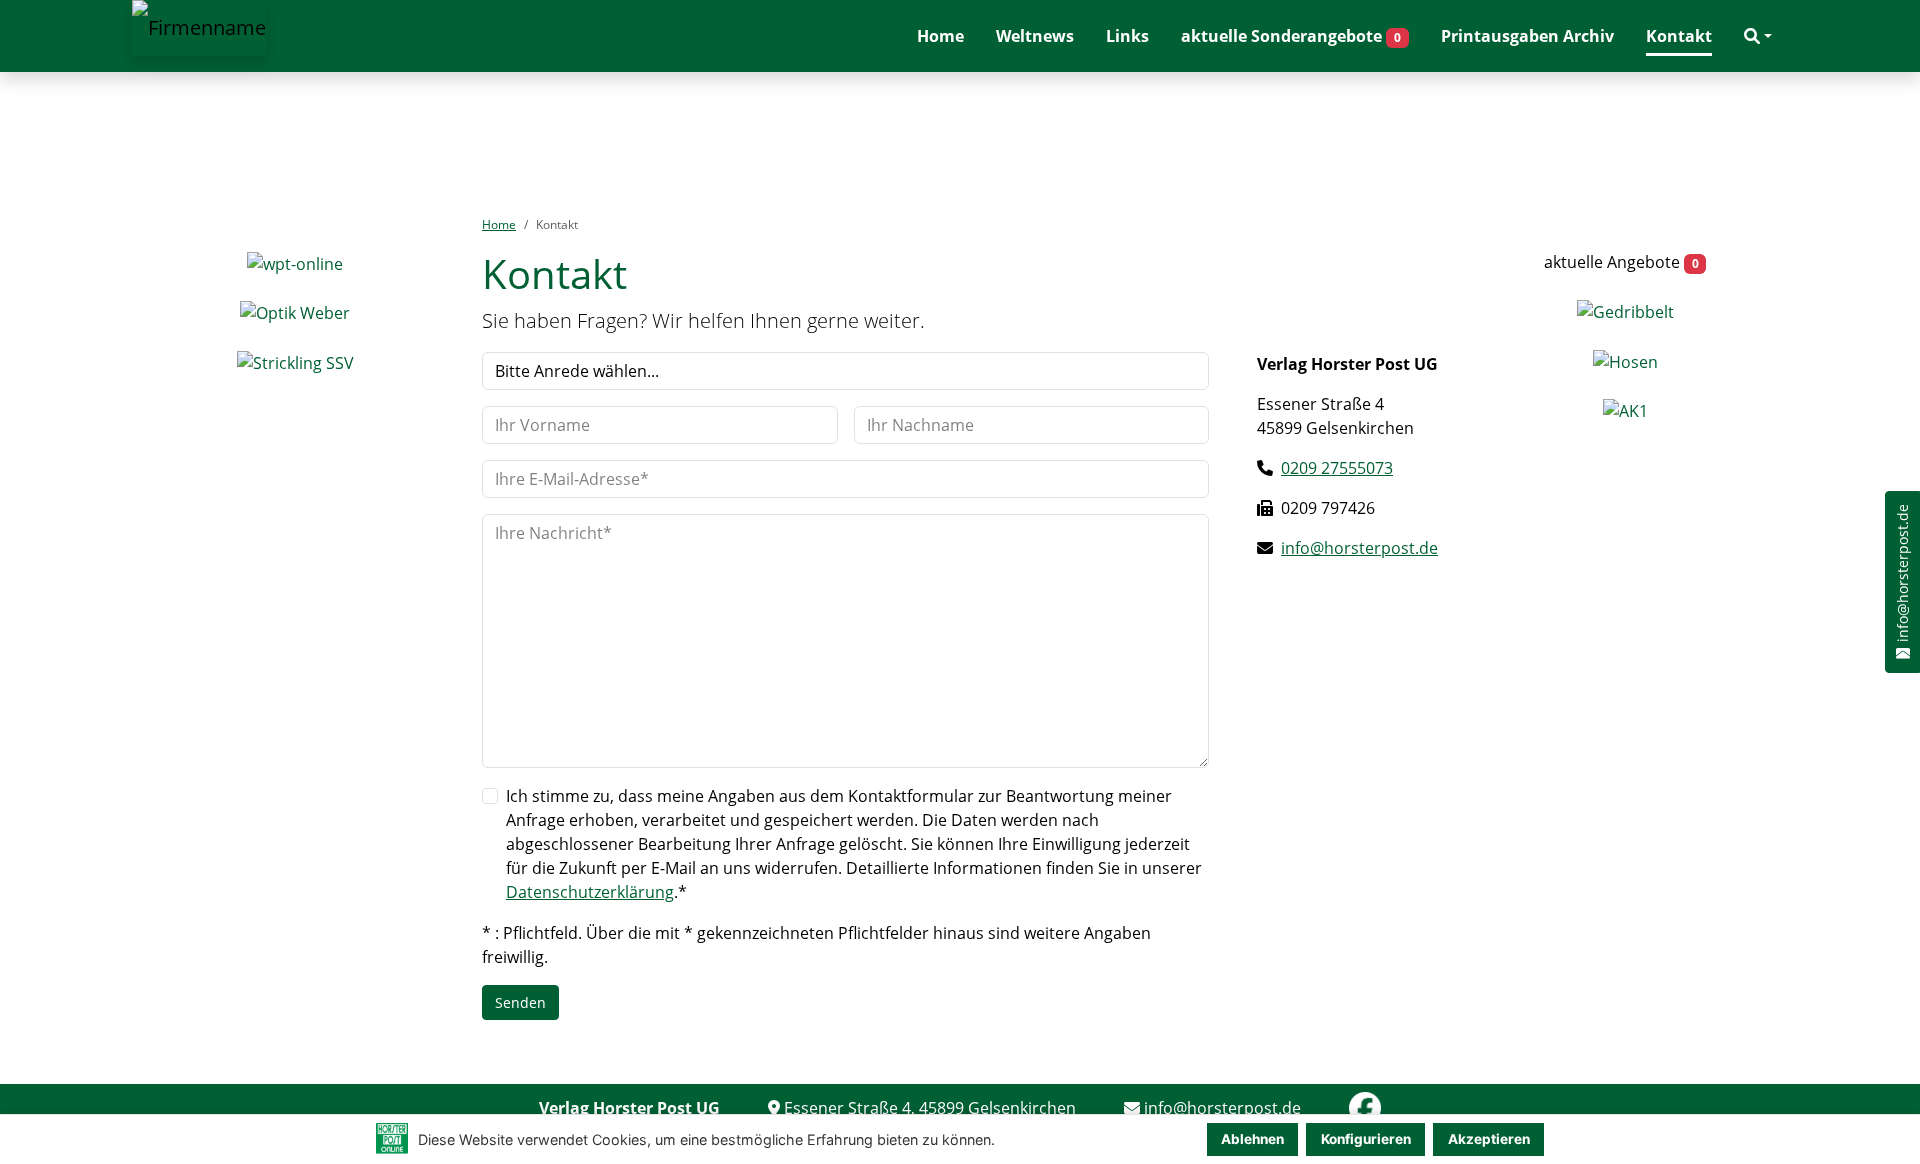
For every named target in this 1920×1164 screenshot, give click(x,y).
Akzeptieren (1489, 1139)
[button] (1758, 36)
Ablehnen (1252, 1139)
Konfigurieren (1366, 1139)
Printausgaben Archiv (1527, 36)
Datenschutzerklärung (590, 892)
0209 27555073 (1337, 468)
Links (1127, 36)
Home (940, 36)
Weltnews (1035, 36)
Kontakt (1679, 36)
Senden (520, 1002)
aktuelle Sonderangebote (1291, 36)
